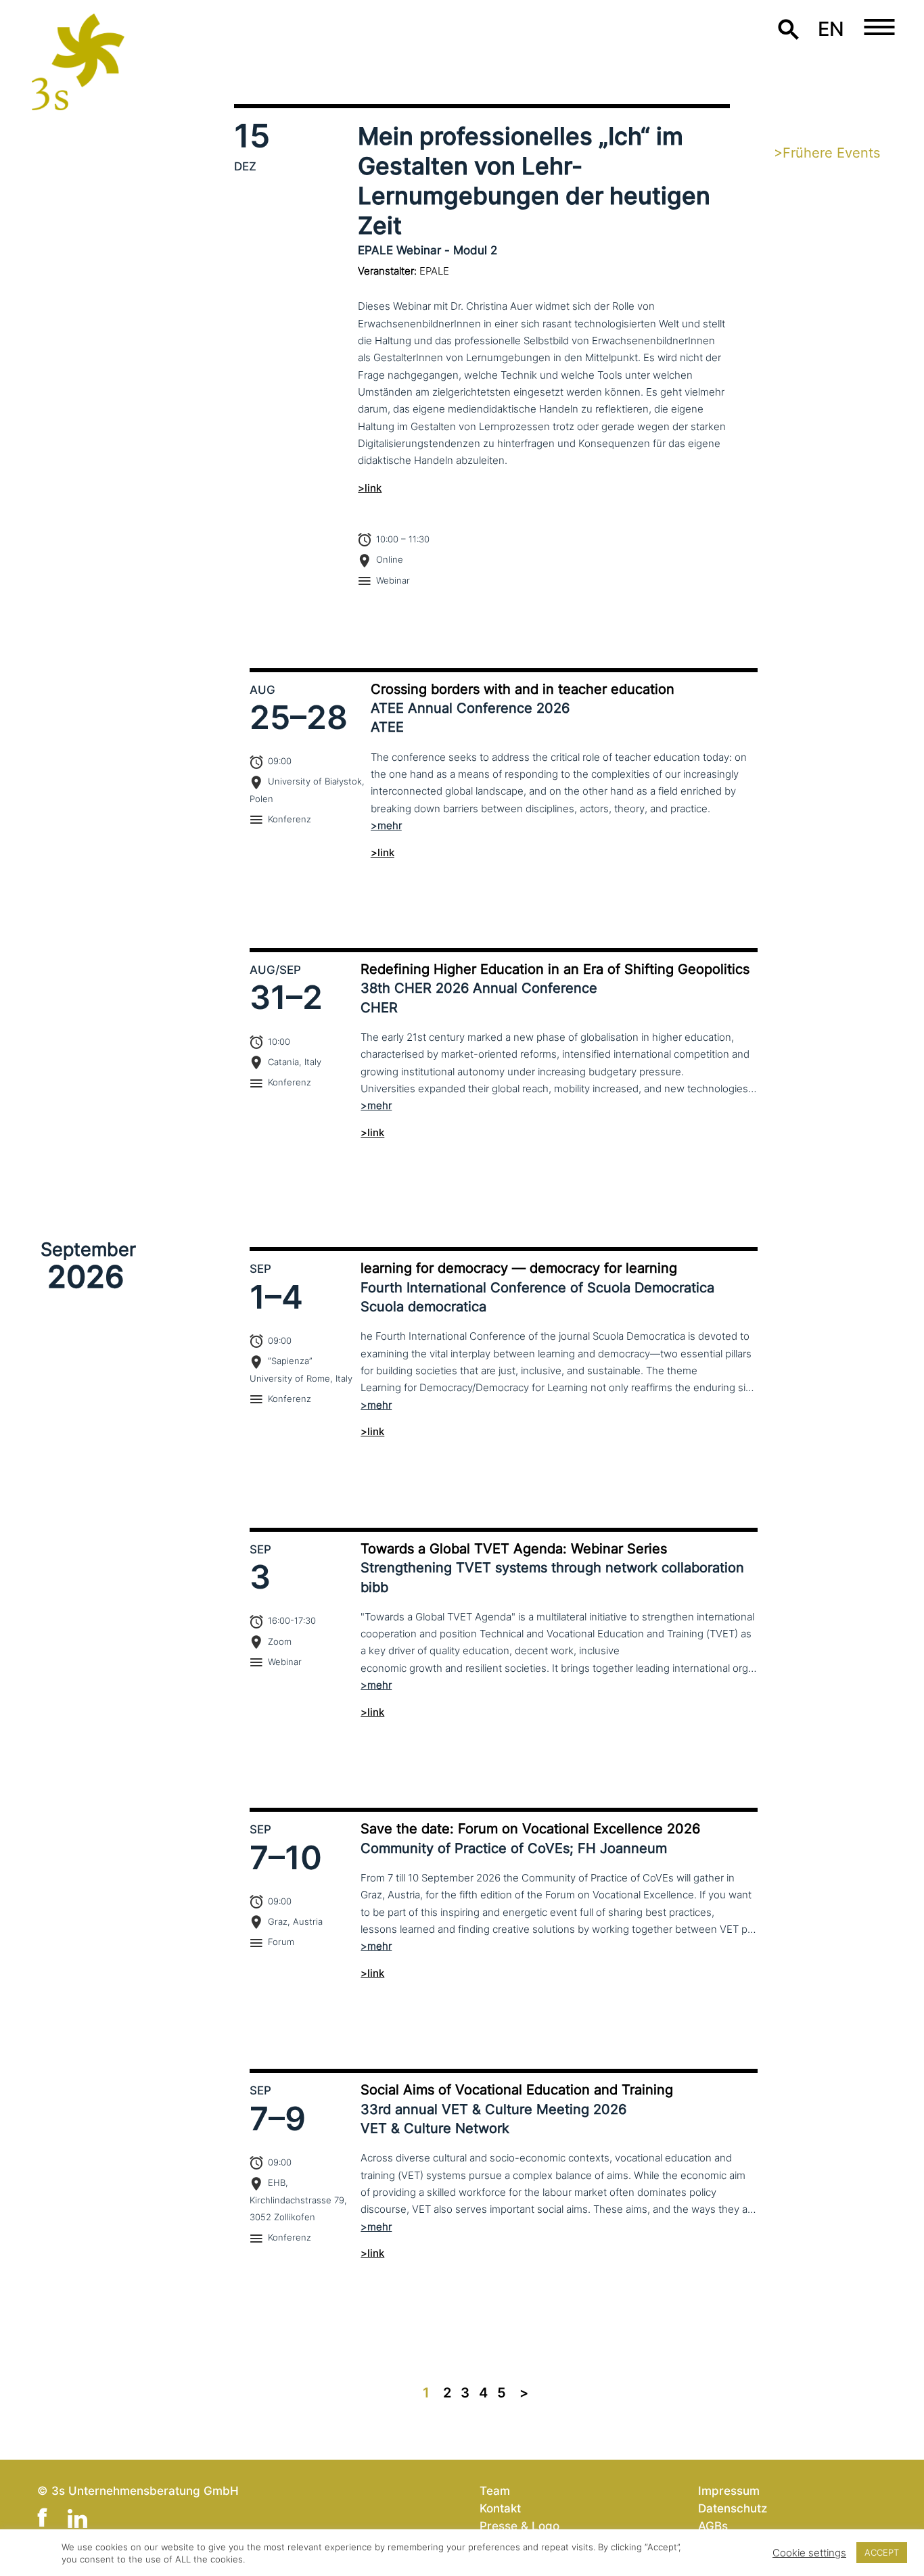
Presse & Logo (519, 2526)
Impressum (729, 2490)
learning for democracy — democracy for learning (519, 1268)
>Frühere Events (827, 153)
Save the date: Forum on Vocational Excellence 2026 (530, 1829)
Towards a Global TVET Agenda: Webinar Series (514, 1549)
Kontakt (500, 2508)
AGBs (713, 2526)
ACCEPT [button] (882, 2552)
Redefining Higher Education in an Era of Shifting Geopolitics (555, 969)
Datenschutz (733, 2508)
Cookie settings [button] (809, 2553)
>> (524, 2393)
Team (495, 2490)
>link (370, 488)
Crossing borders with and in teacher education (523, 689)
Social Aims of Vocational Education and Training (517, 2090)
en (831, 29)
